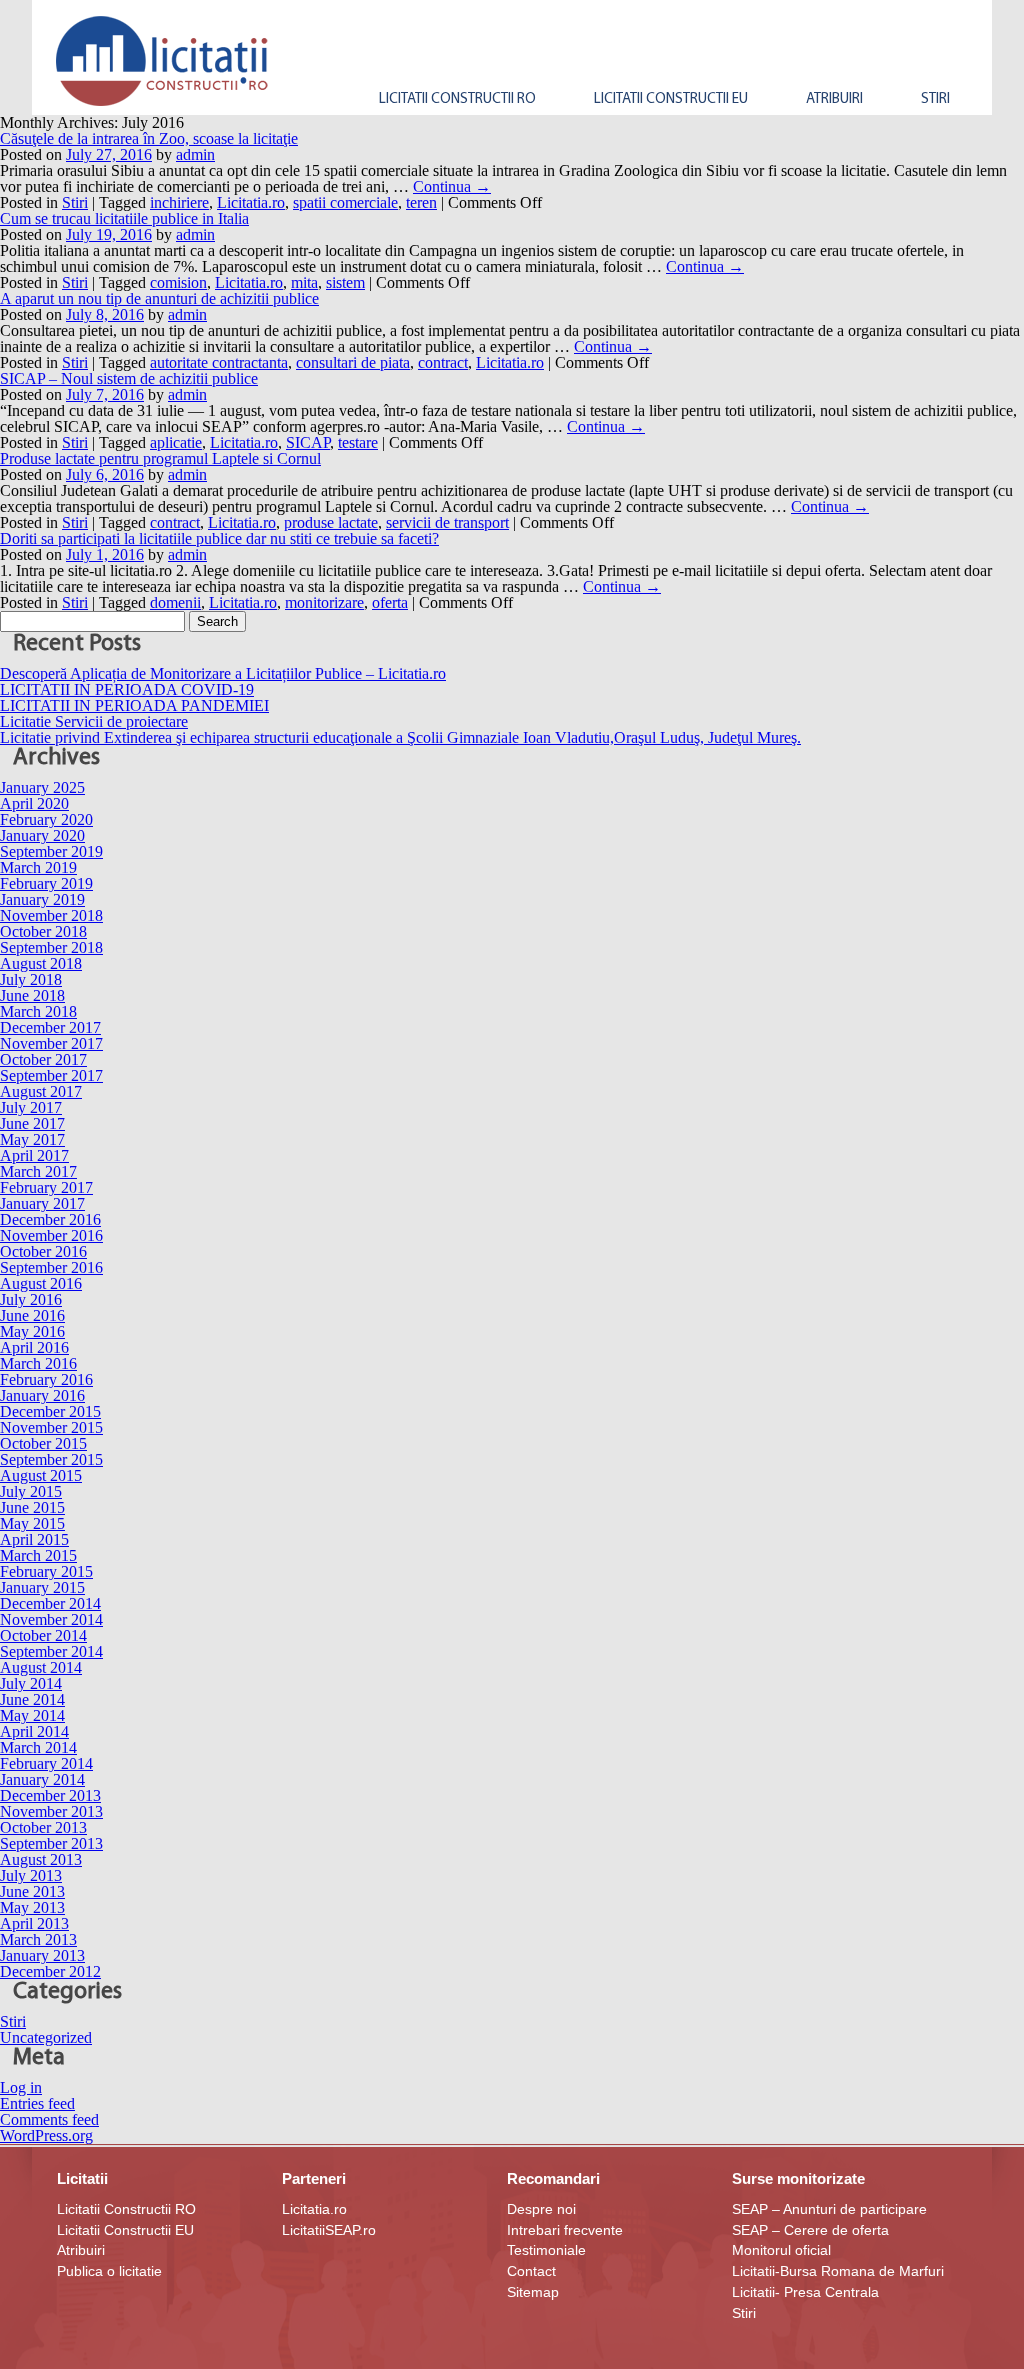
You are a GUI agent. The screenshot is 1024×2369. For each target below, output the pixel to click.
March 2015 (38, 1555)
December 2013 (50, 1795)
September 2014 (51, 1651)
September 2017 (51, 1075)
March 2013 (38, 1939)
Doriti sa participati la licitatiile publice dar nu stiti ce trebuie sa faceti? (219, 538)
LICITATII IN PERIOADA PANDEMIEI (134, 705)
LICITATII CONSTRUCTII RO (457, 99)
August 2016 (41, 1283)
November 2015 (51, 1427)
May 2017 (32, 1139)
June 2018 (32, 995)
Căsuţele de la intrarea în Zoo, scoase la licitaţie (149, 138)
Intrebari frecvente (565, 2230)
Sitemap (533, 2292)
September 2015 (51, 1459)
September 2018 (51, 947)
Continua (452, 186)
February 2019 (46, 883)
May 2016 (32, 1331)
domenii (175, 602)
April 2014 (34, 1731)
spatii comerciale (345, 202)
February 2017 (46, 1187)
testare (358, 442)
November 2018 (51, 915)
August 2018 (41, 963)
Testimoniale (546, 2250)
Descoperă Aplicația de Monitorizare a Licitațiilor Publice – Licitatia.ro (223, 673)
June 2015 (32, 1507)
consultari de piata (353, 362)
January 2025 (42, 787)
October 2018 (43, 931)
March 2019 (38, 867)
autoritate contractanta (219, 362)
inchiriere (179, 202)
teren (421, 202)
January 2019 (42, 899)
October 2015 (43, 1443)
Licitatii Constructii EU (125, 2230)
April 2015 (34, 1539)
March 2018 (38, 1011)
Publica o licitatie (109, 2271)
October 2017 (43, 1059)
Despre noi (541, 2209)
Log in (21, 2087)
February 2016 (46, 1379)
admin (195, 154)
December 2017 (50, 1027)
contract (443, 362)
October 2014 (43, 1635)
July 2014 (31, 1683)
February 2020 (46, 819)
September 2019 (51, 851)
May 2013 (32, 1907)
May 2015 (32, 1523)
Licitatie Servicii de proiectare (94, 721)
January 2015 (42, 1587)
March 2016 (38, 1363)
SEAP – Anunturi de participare (829, 2209)
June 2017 (32, 1123)
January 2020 (42, 835)
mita (304, 282)
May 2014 (32, 1715)
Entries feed (37, 2103)
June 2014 (32, 1699)
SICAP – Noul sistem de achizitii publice (129, 378)
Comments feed (49, 2119)
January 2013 (42, 1955)
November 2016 (51, 1235)
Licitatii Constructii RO (126, 2209)
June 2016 (32, 1315)
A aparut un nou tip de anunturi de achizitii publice (159, 298)
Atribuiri (81, 2250)
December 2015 (50, 1411)
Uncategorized (46, 2037)
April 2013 (34, 1923)
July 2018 (31, 979)
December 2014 (50, 1603)
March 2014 (38, 1747)
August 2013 (41, 1859)
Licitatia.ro (251, 202)
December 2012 (50, 1971)
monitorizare (324, 602)
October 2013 (43, 1827)
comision (178, 282)
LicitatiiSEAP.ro (329, 2230)
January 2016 (42, 1395)
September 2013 (51, 1843)
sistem (345, 282)
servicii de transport (447, 522)
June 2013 (32, 1891)
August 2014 (41, 1667)
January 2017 (42, 1203)
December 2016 (50, 1219)
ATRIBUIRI (834, 99)
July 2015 (31, 1491)
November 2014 (51, 1619)
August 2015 (41, 1475)
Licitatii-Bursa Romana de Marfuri (838, 2271)
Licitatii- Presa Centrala (805, 2292)
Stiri (935, 99)
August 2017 (41, 1091)
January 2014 (42, 1779)
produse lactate (331, 522)
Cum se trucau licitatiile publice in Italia (124, 218)
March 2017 (38, 1171)
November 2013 (51, 1811)
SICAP (308, 442)
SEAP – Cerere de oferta (810, 2230)
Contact (531, 2271)
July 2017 (31, 1107)
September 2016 (51, 1267)
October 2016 (43, 1251)
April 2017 (34, 1155)
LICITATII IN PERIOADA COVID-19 (127, 689)
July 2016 (31, 1299)
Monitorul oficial (781, 2250)
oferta (390, 602)
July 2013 (31, 1875)
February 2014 (46, 1763)
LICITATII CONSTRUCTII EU (671, 99)
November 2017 (51, 1043)
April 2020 (34, 803)
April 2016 (34, 1347)
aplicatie (176, 442)
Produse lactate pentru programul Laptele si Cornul (160, 458)
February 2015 (46, 1571)
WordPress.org (46, 2135)
